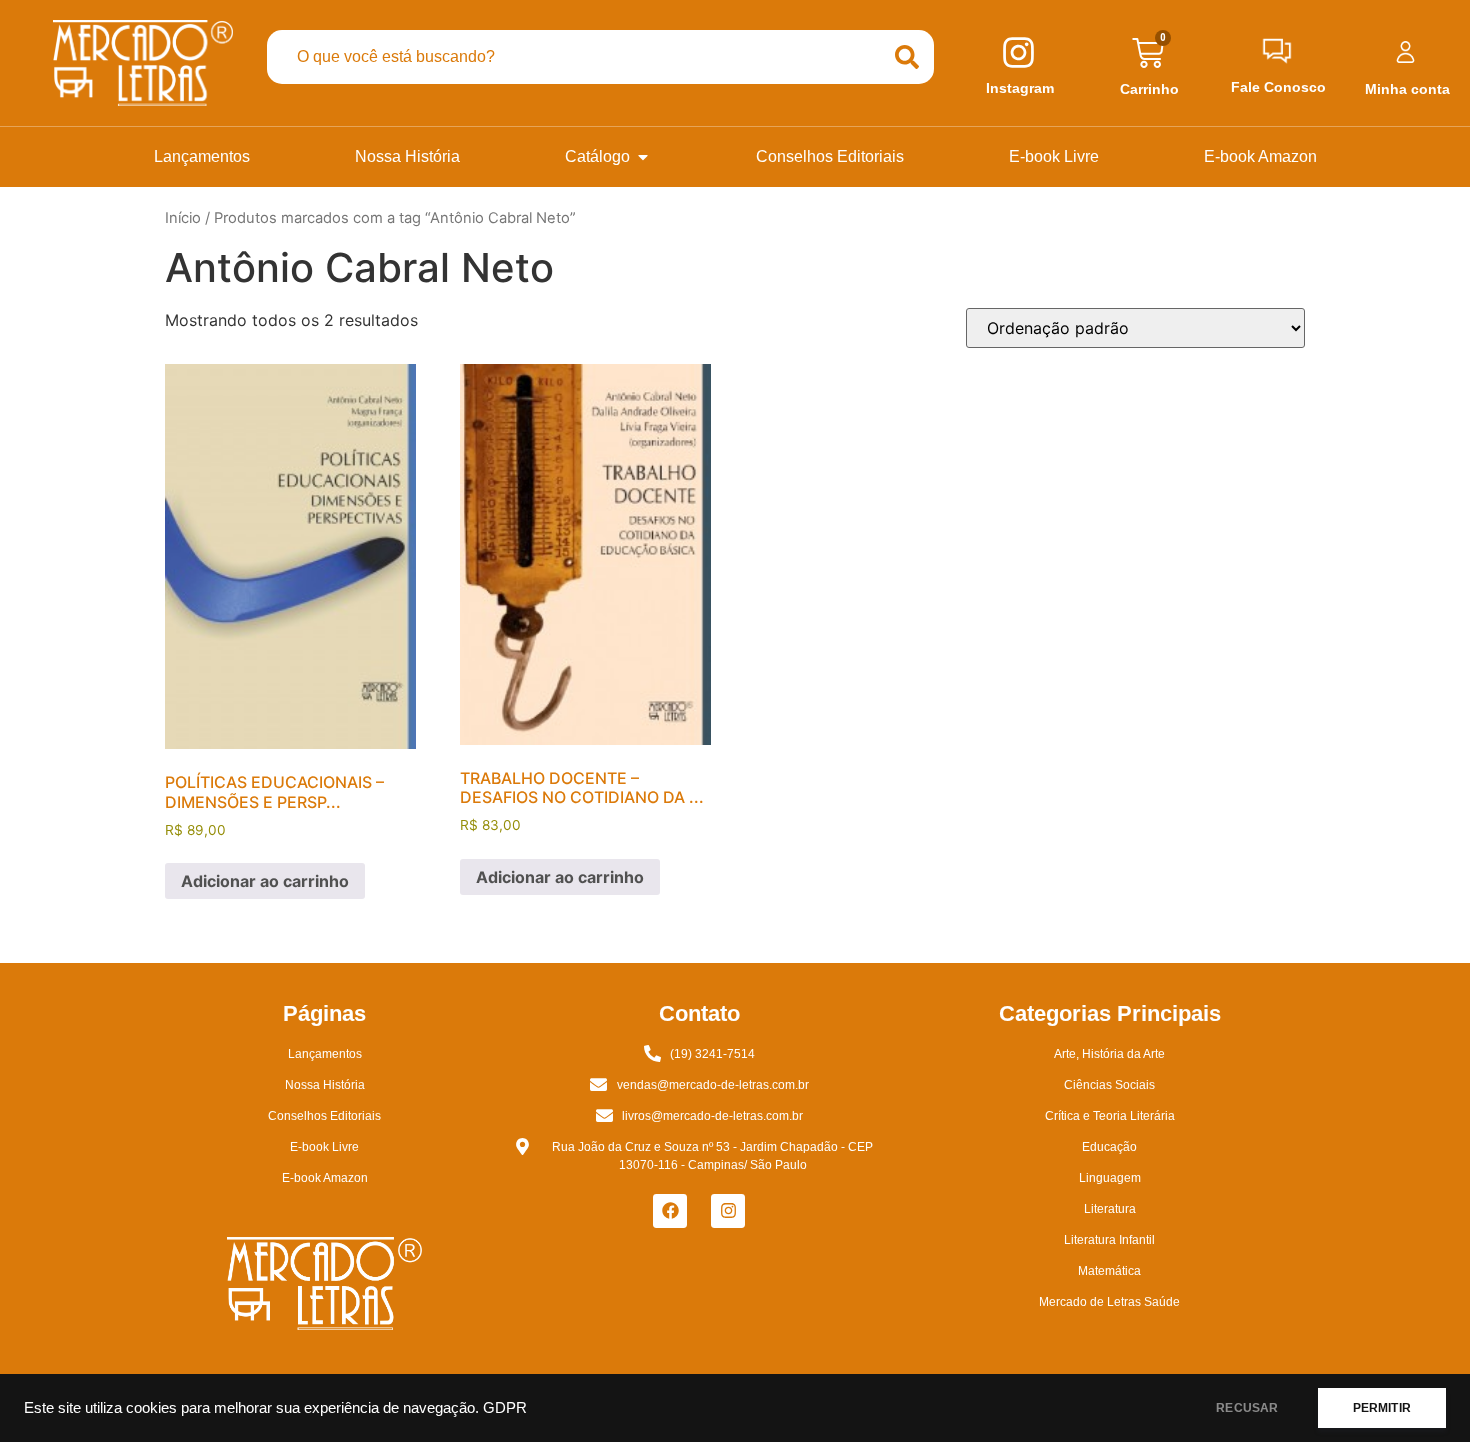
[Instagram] (728, 1211)
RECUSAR (1247, 1408)
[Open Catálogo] (643, 157)
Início (183, 218)
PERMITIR (1382, 1408)
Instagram (1020, 88)
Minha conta (1407, 89)
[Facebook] (670, 1211)
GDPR (505, 1408)
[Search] (907, 57)
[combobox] (574, 57)
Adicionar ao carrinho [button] (265, 881)
